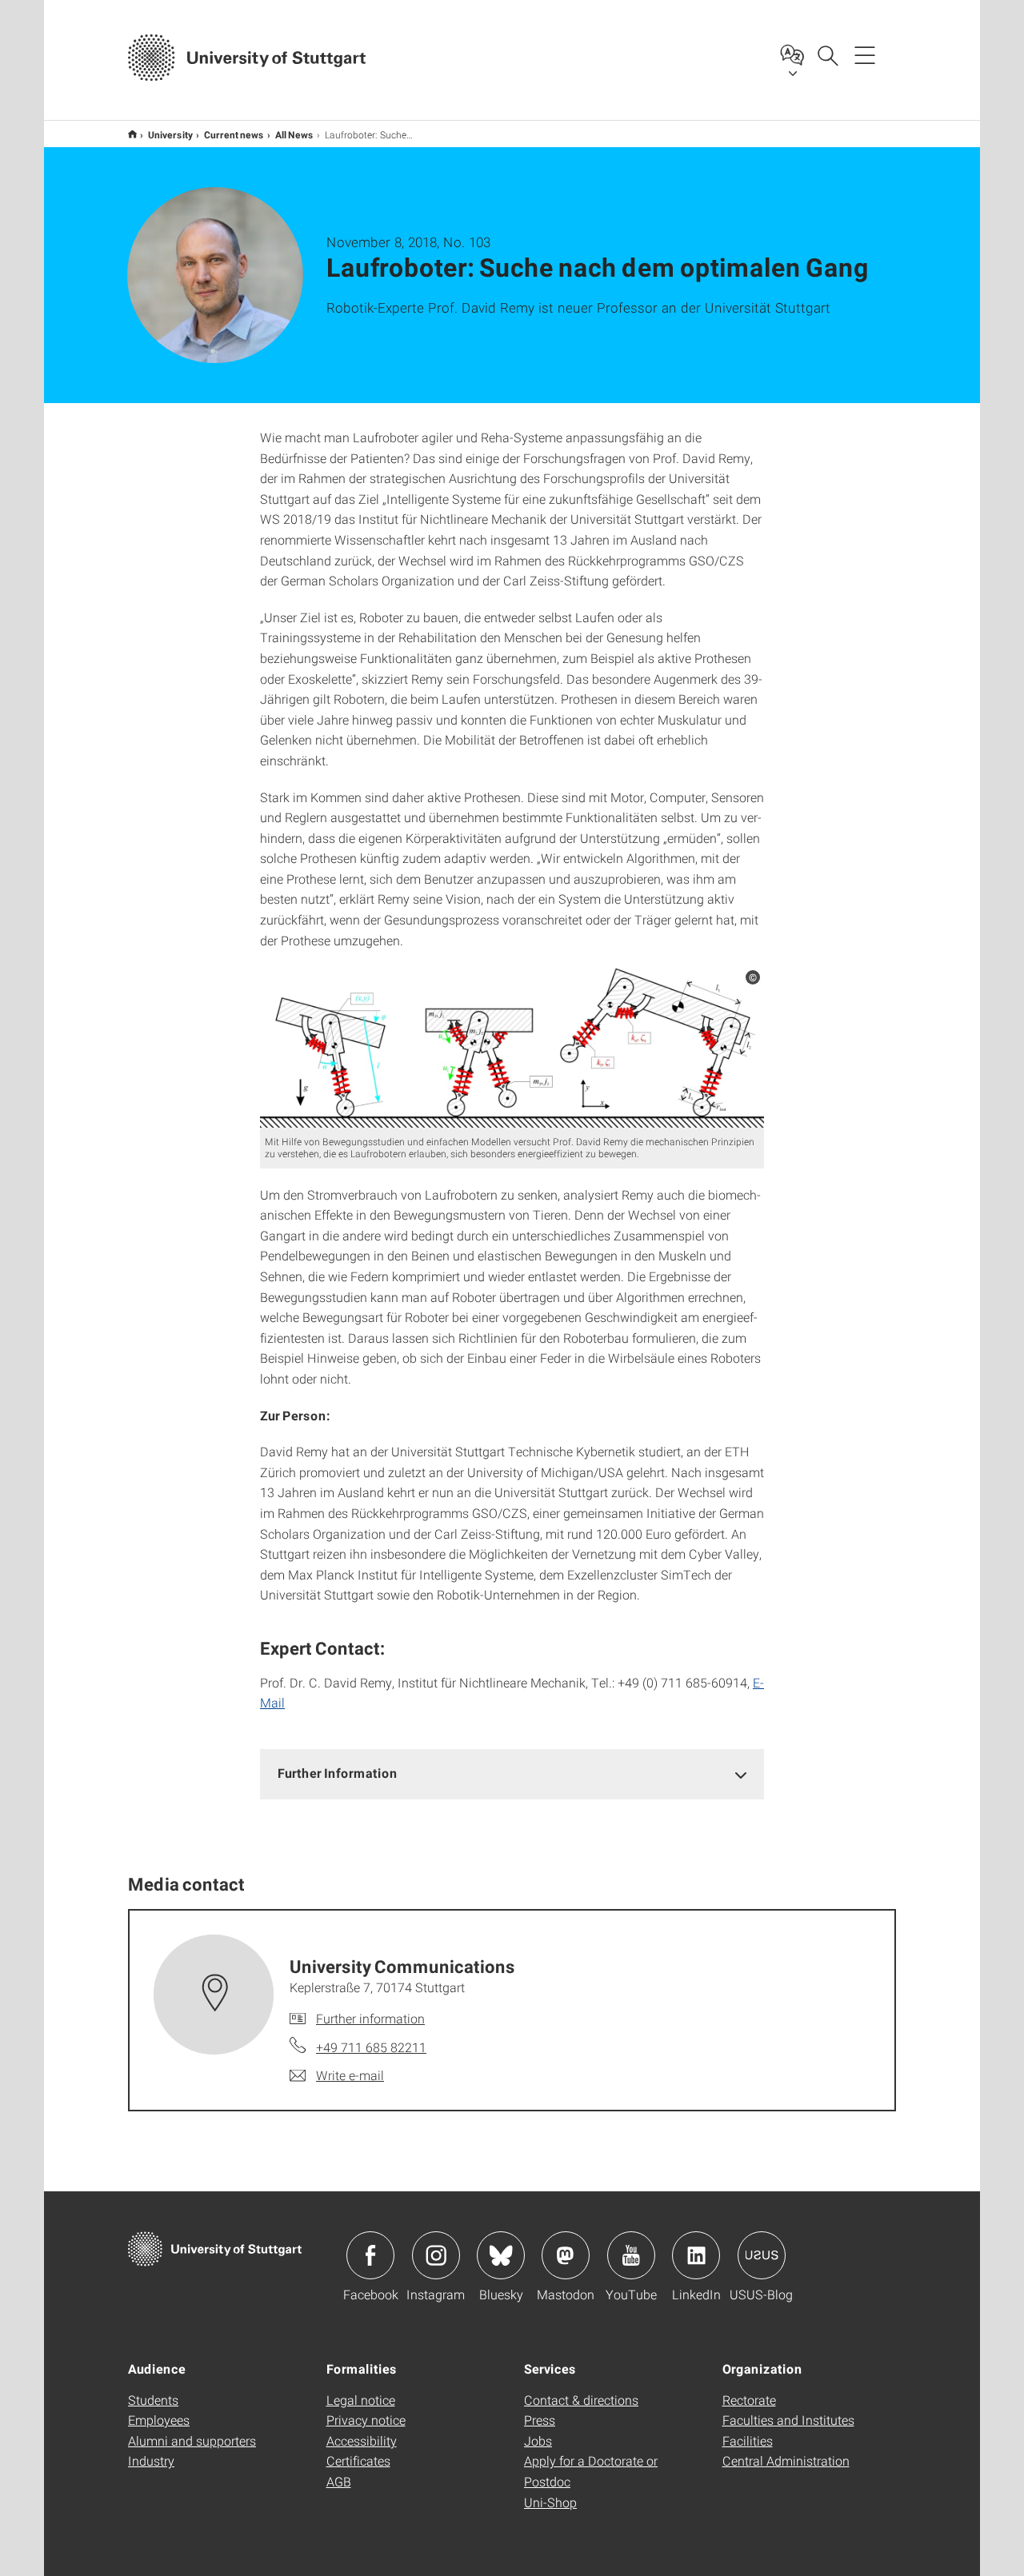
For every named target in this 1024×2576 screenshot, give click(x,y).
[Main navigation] (865, 54)
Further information (370, 2018)
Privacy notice (366, 2420)
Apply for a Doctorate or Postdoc (591, 2471)
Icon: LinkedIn (696, 2255)
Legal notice (361, 2400)
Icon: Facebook (370, 2255)
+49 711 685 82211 (371, 2047)
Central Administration (786, 2460)
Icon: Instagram (436, 2255)
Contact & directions (581, 2400)
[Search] (827, 54)
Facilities (748, 2440)
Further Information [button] (338, 1773)
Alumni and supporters (192, 2440)
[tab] (512, 1773)
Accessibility (362, 2440)
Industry (151, 2460)
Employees (159, 2420)
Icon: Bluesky (501, 2255)
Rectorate (749, 2400)
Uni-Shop (550, 2502)
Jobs (538, 2440)
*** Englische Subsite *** (132, 134)
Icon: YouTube (631, 2255)
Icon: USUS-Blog (762, 2255)
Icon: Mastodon (566, 2255)
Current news (234, 134)
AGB (339, 2481)
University (170, 134)
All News (294, 134)
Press (540, 2420)
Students (153, 2400)
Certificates (358, 2460)
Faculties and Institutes (788, 2420)
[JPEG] (512, 1046)
